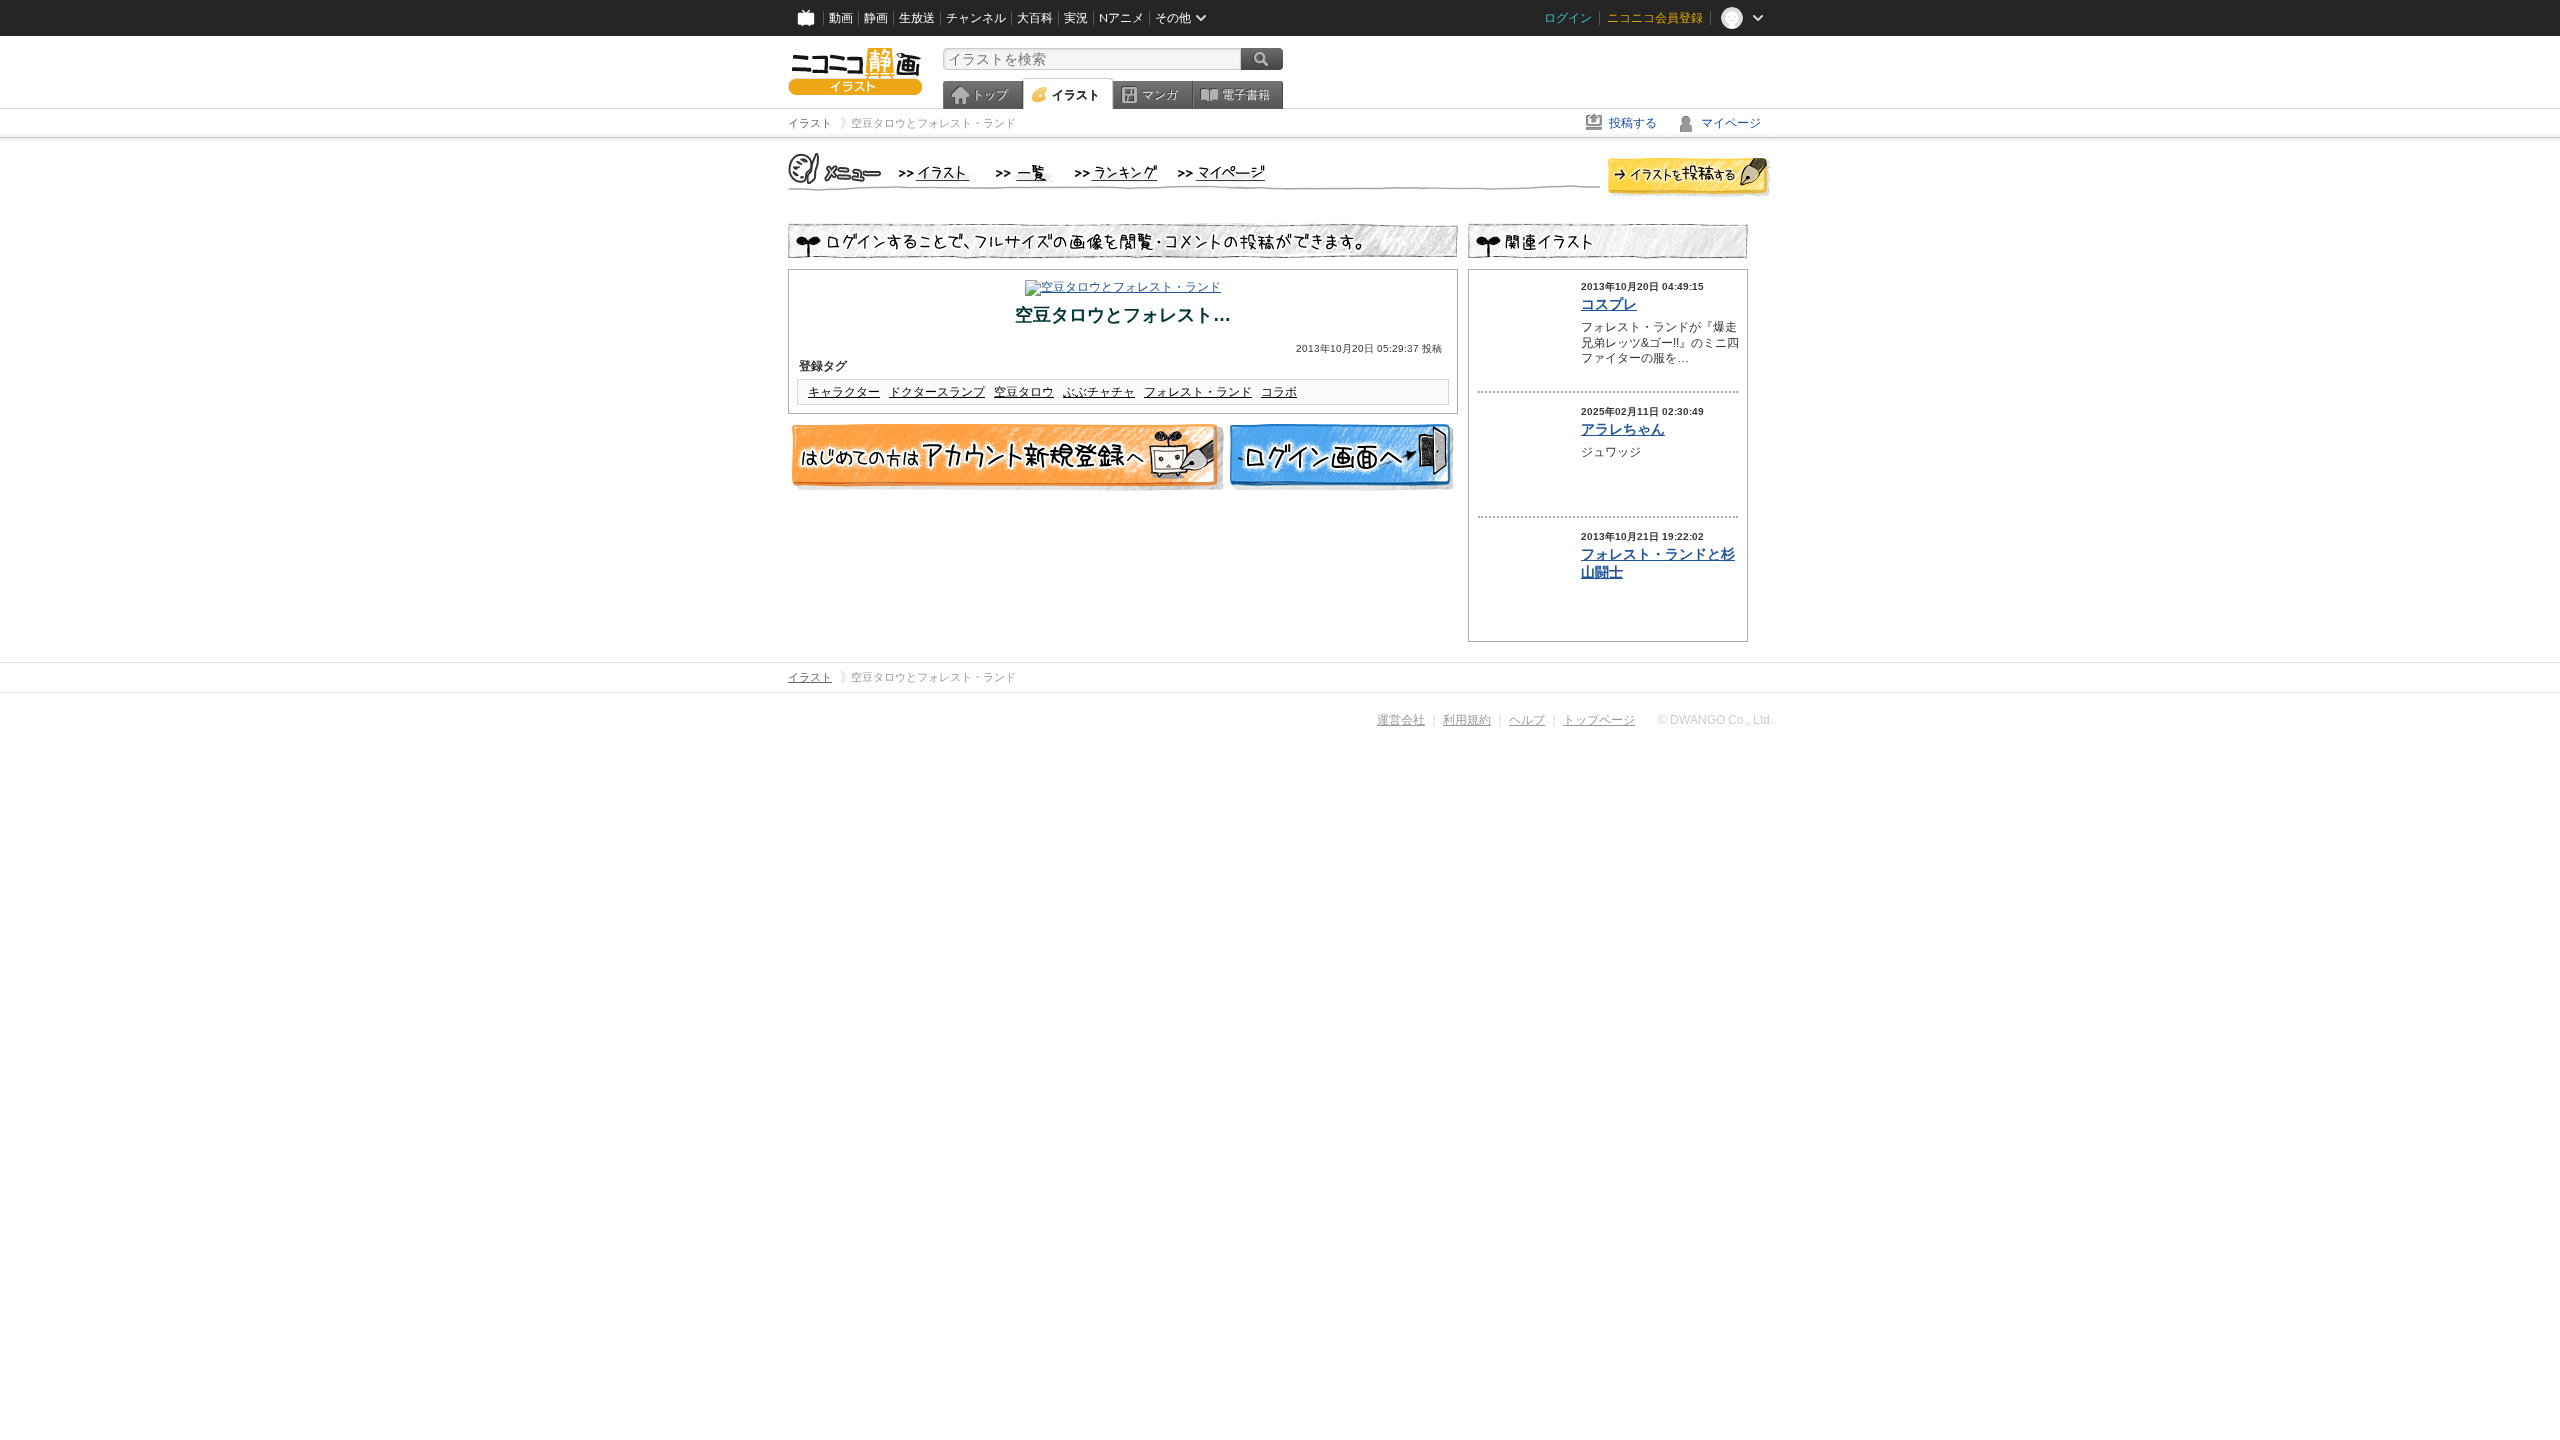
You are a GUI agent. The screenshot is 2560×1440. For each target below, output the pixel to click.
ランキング (1116, 174)
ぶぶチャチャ (1099, 392)
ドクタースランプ (937, 392)
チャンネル (976, 18)
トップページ (1599, 720)
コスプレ (1609, 304)
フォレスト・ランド (1198, 392)
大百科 (1035, 18)
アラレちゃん (1623, 429)
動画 (841, 18)
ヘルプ (1527, 720)
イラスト (1076, 95)
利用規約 (1467, 720)
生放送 (917, 18)
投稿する (1633, 123)
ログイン (1568, 18)
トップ (990, 95)
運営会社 (1401, 720)
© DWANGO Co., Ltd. (1715, 720)
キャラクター (844, 392)
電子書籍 (1246, 95)
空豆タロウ (1024, 392)
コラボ (1279, 392)
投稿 (1689, 178)
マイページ (1731, 123)
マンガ (1160, 95)
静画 (876, 18)
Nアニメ (1121, 18)
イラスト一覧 (1025, 174)
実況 (1076, 18)
